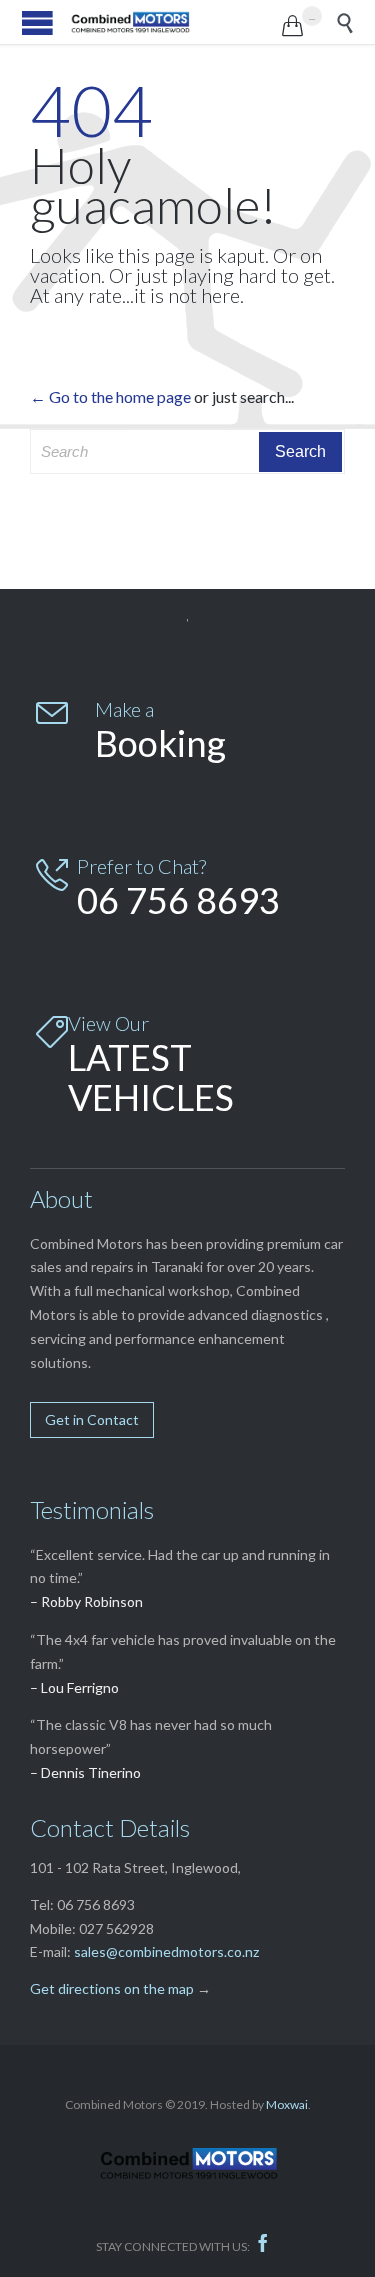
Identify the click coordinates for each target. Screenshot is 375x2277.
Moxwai (287, 2104)
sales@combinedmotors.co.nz (166, 1951)
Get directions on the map (112, 1988)
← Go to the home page (110, 396)
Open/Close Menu (37, 22)
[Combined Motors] (176, 22)
